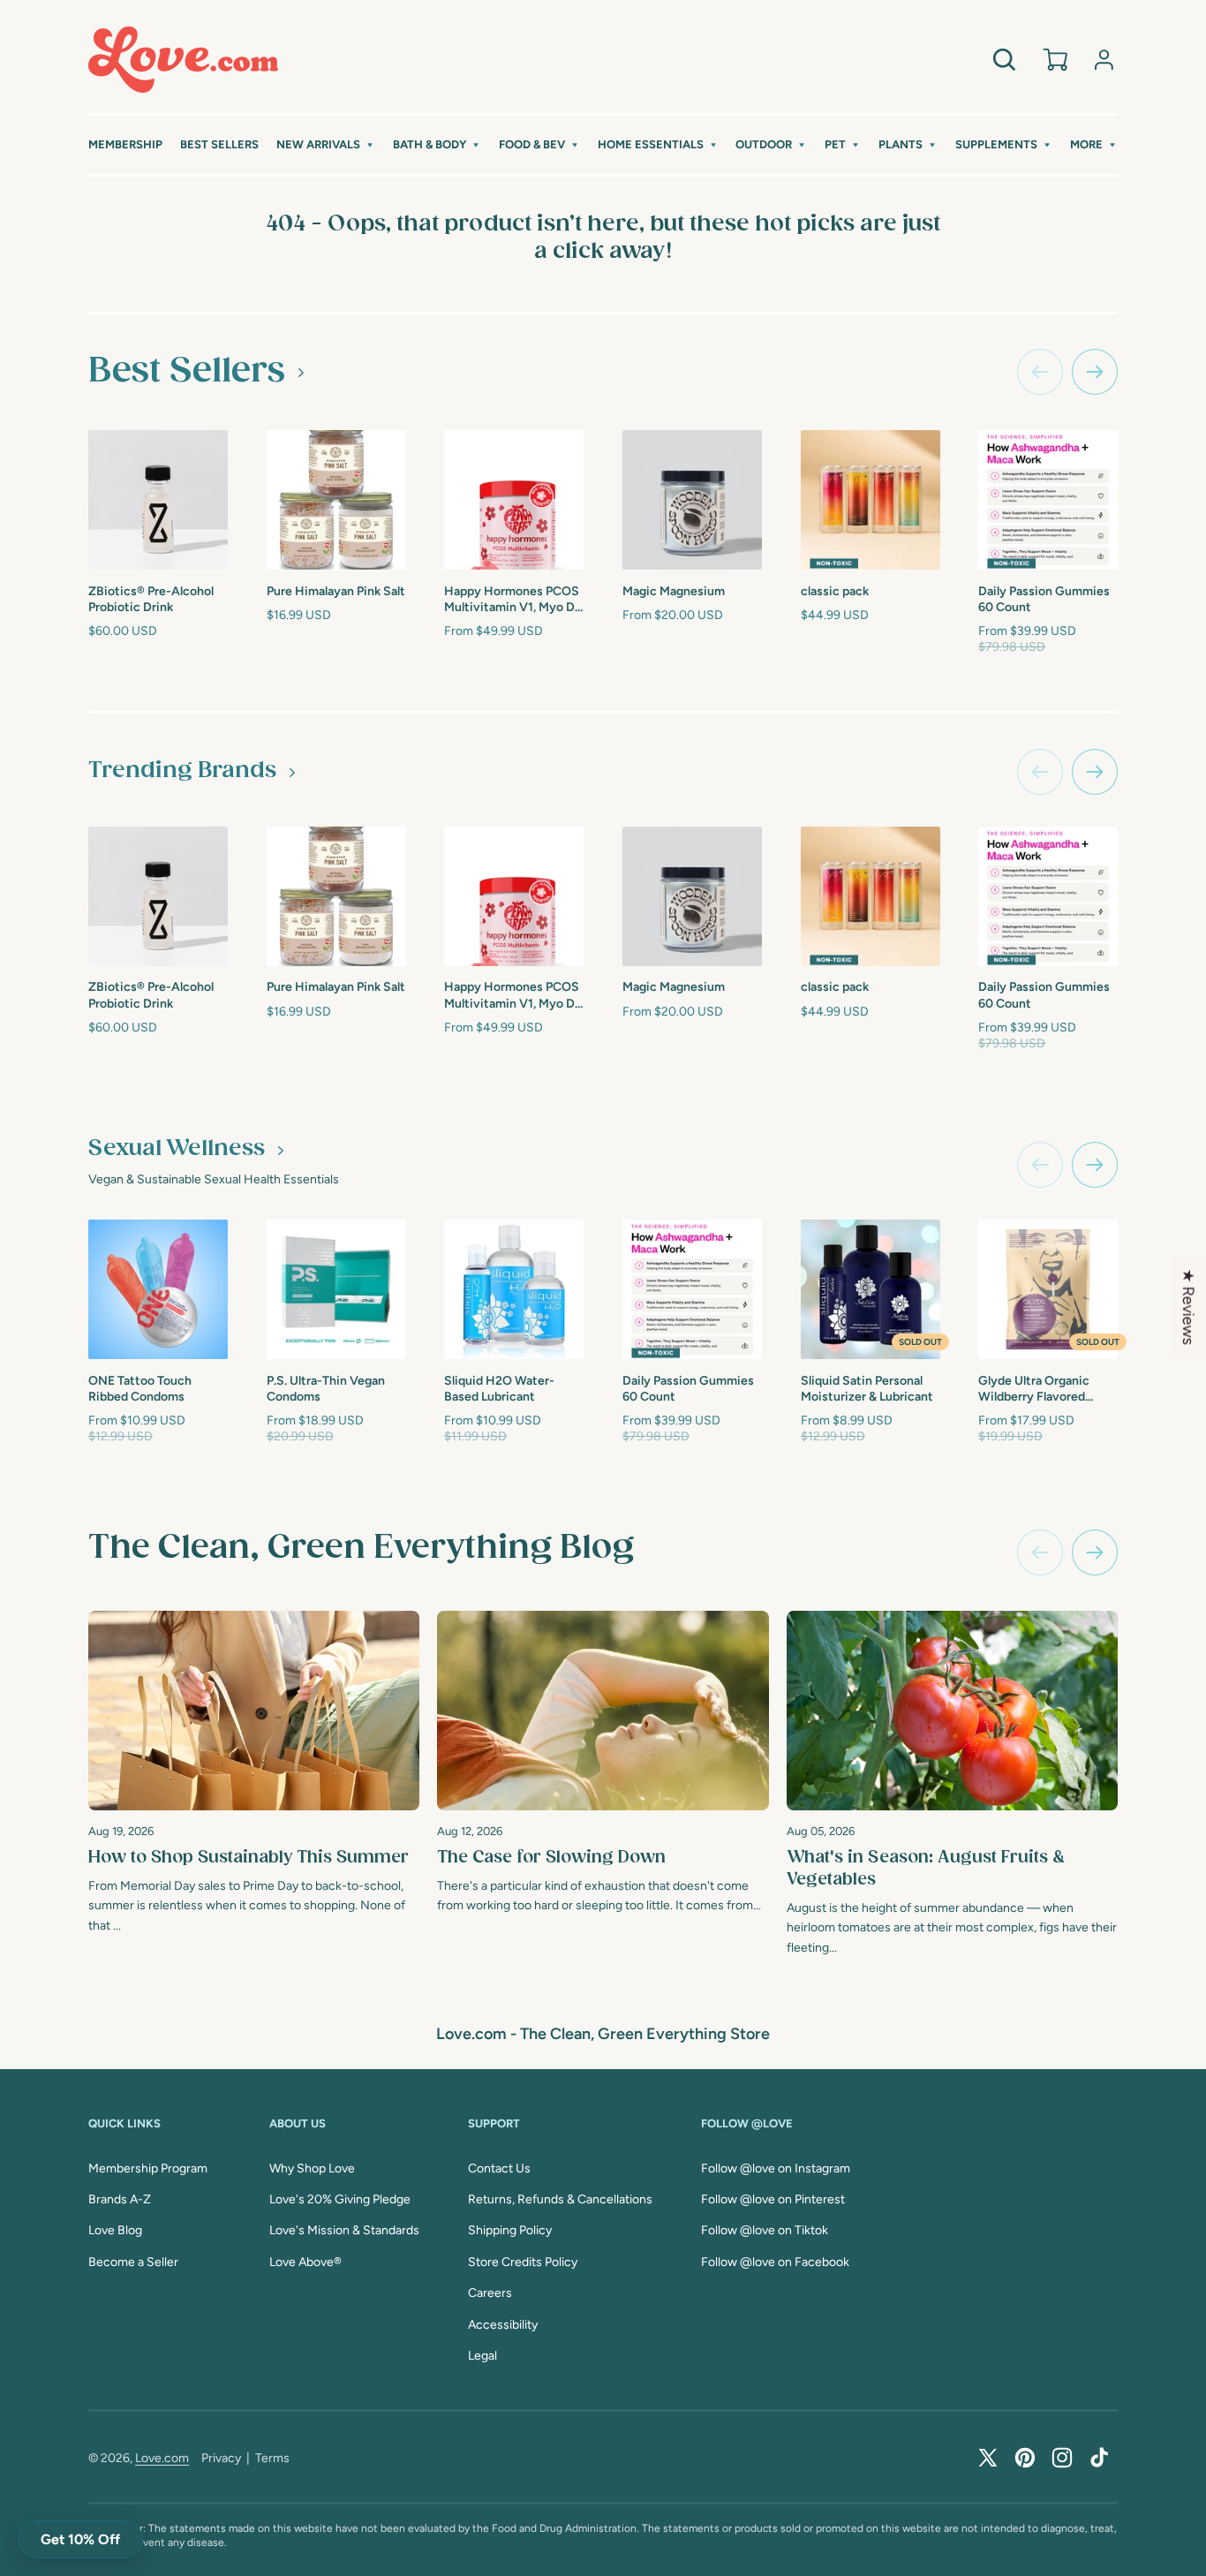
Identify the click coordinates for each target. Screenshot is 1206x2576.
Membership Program (148, 2168)
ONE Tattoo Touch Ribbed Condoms (140, 1389)
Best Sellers (187, 371)
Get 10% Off (80, 2539)
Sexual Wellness (177, 1149)
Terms (272, 2458)
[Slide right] (1095, 372)
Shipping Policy (510, 2230)
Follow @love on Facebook (775, 2262)
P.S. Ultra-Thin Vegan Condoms (326, 1389)
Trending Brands (182, 771)
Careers (490, 2293)
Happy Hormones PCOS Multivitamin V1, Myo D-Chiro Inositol (512, 600)
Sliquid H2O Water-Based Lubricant (499, 1389)
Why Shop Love (312, 2168)
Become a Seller (133, 2262)
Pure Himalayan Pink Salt (336, 591)
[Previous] (1040, 1552)
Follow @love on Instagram (776, 2168)
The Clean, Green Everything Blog (361, 1548)
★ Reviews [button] (1188, 1306)
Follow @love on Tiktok (765, 2230)
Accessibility (503, 2325)
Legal (482, 2356)
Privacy (221, 2458)
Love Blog (115, 2230)
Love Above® (305, 2262)
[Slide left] (1040, 372)
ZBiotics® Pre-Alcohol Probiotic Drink (151, 599)
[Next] (1095, 1552)
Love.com (162, 2458)
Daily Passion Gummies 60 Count (1044, 599)
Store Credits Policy (523, 2262)
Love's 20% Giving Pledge (340, 2199)
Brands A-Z (120, 2199)
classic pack (835, 591)
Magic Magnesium (674, 591)
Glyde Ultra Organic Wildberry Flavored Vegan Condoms (1034, 1390)
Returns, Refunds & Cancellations (560, 2199)
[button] (326, 145)
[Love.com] (183, 60)
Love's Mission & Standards (344, 2230)
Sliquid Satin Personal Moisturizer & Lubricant (867, 1389)
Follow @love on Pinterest (773, 2199)
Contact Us (499, 2168)
